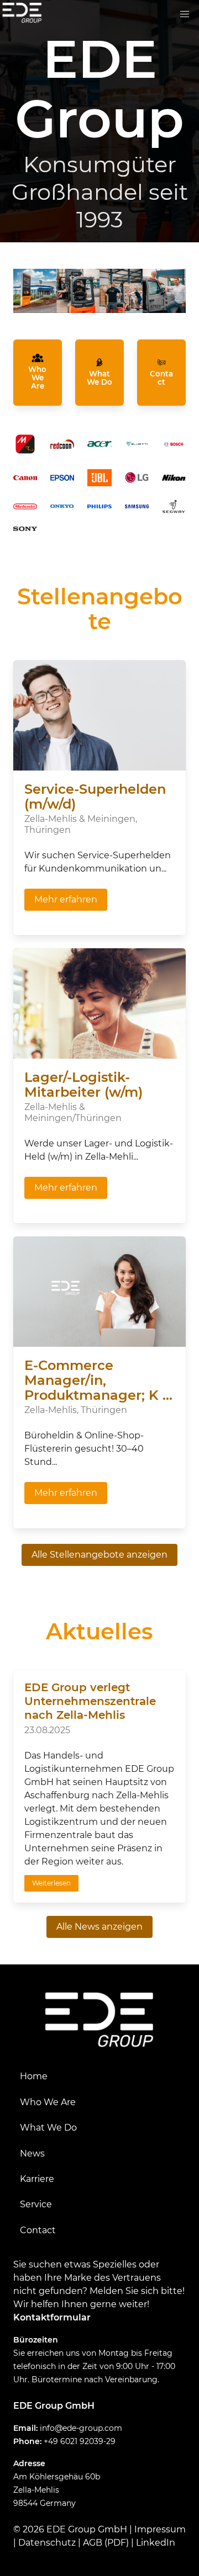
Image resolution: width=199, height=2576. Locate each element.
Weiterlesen (51, 1883)
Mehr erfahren (66, 899)
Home (34, 2076)
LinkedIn (156, 2543)
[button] (185, 14)
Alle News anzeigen (99, 1927)
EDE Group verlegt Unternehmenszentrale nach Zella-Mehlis (90, 1701)
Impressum (160, 2529)
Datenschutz (47, 2543)
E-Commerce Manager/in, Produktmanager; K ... (98, 1380)
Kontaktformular (52, 2317)
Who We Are (48, 2102)
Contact (38, 2230)
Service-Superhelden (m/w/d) (95, 796)
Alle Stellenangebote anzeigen (99, 1555)
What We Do (48, 2128)
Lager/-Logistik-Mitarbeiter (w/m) (83, 1085)
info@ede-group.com (81, 2428)
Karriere (37, 2179)
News (32, 2153)
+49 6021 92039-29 (80, 2441)
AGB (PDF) (106, 2543)
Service (36, 2204)
